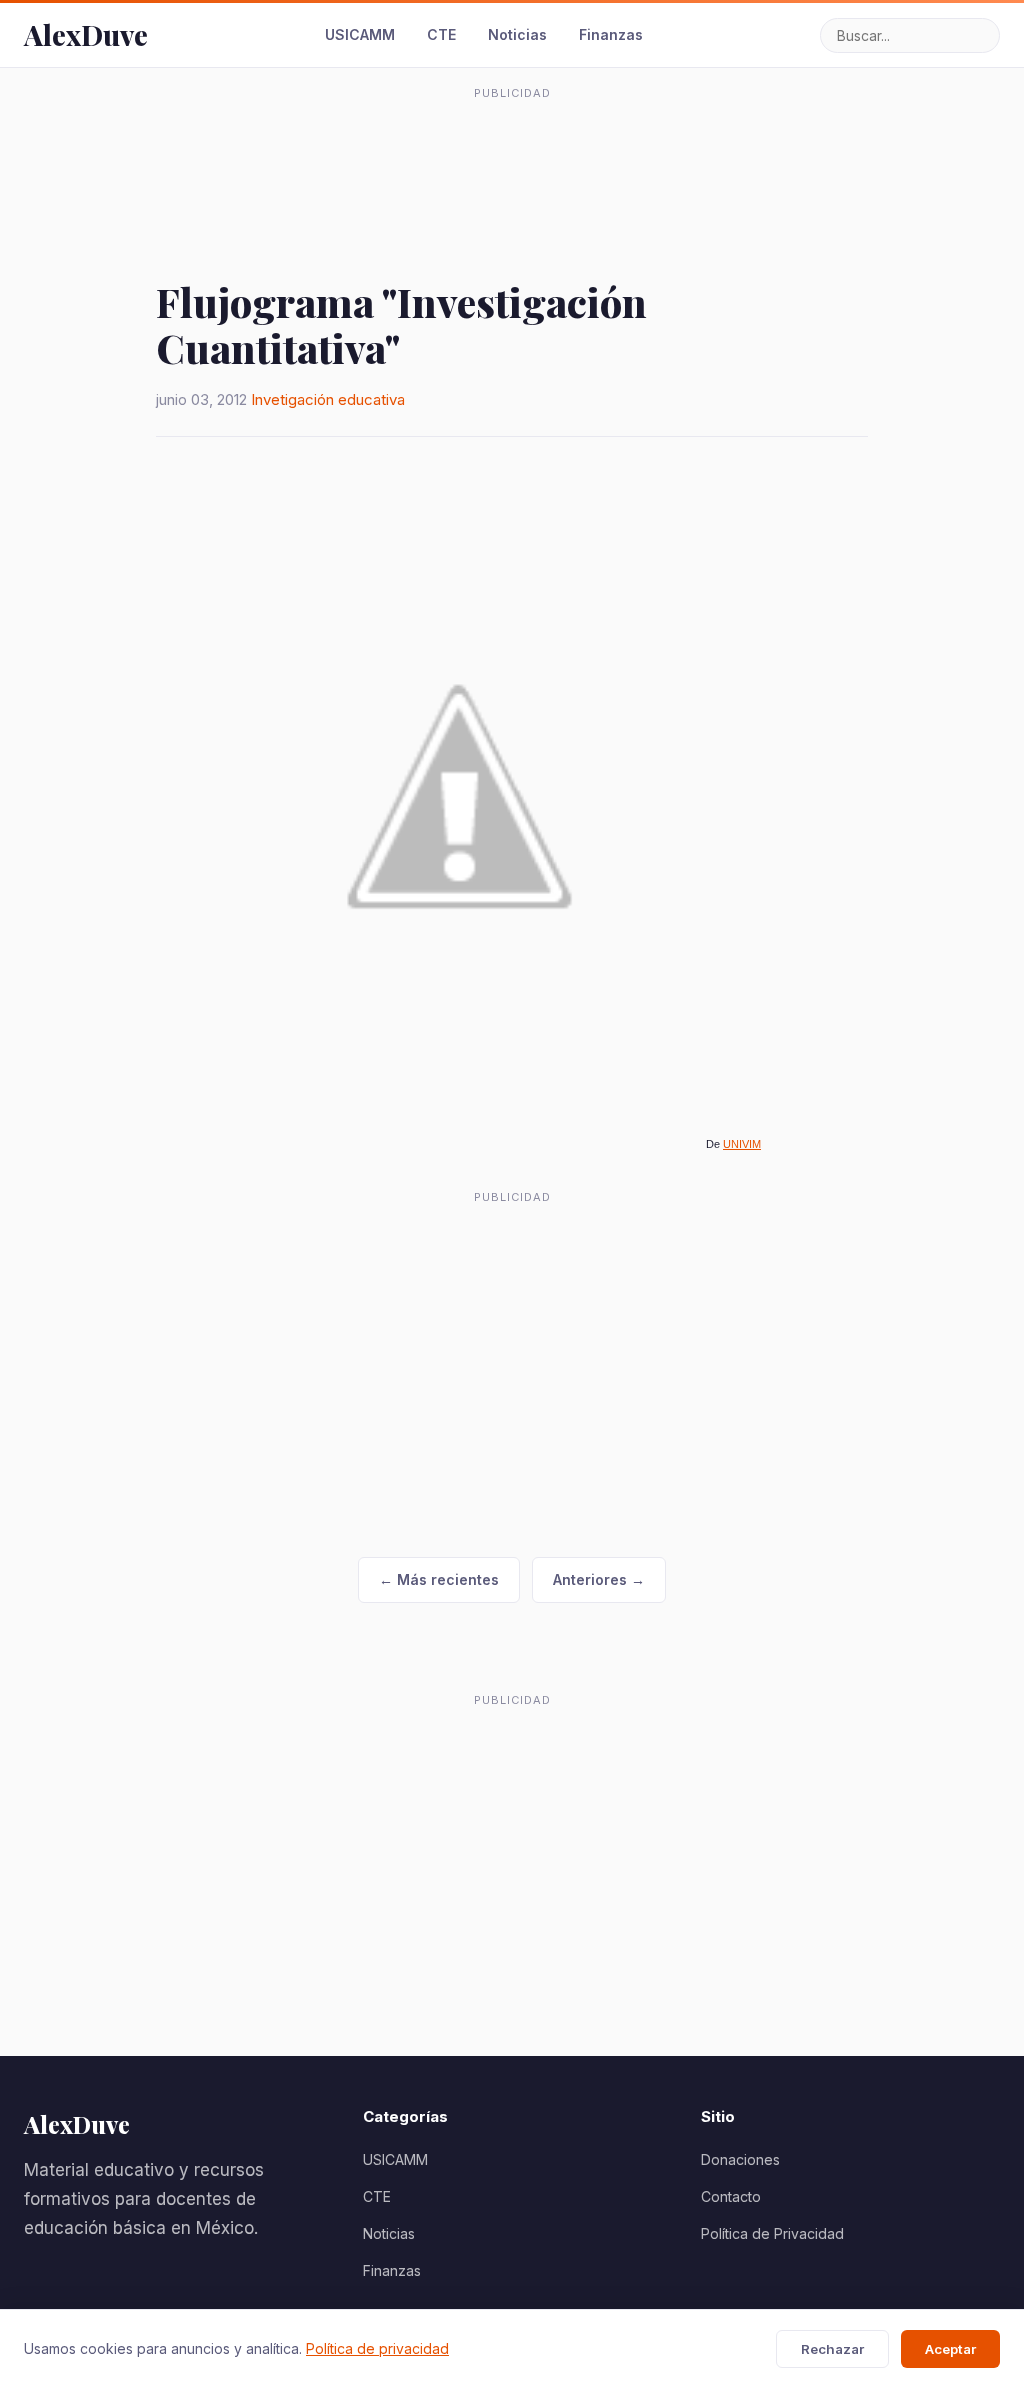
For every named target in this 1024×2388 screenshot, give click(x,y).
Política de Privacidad (772, 2233)
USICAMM (360, 34)
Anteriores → (599, 1579)
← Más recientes (439, 1579)
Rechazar (832, 2349)
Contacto (731, 2196)
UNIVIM (742, 1144)
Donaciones (740, 2159)
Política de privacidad (377, 2348)
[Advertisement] (512, 154)
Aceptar (950, 2349)
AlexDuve (86, 34)
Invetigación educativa (328, 399)
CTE (441, 34)
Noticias (517, 34)
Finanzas (611, 34)
